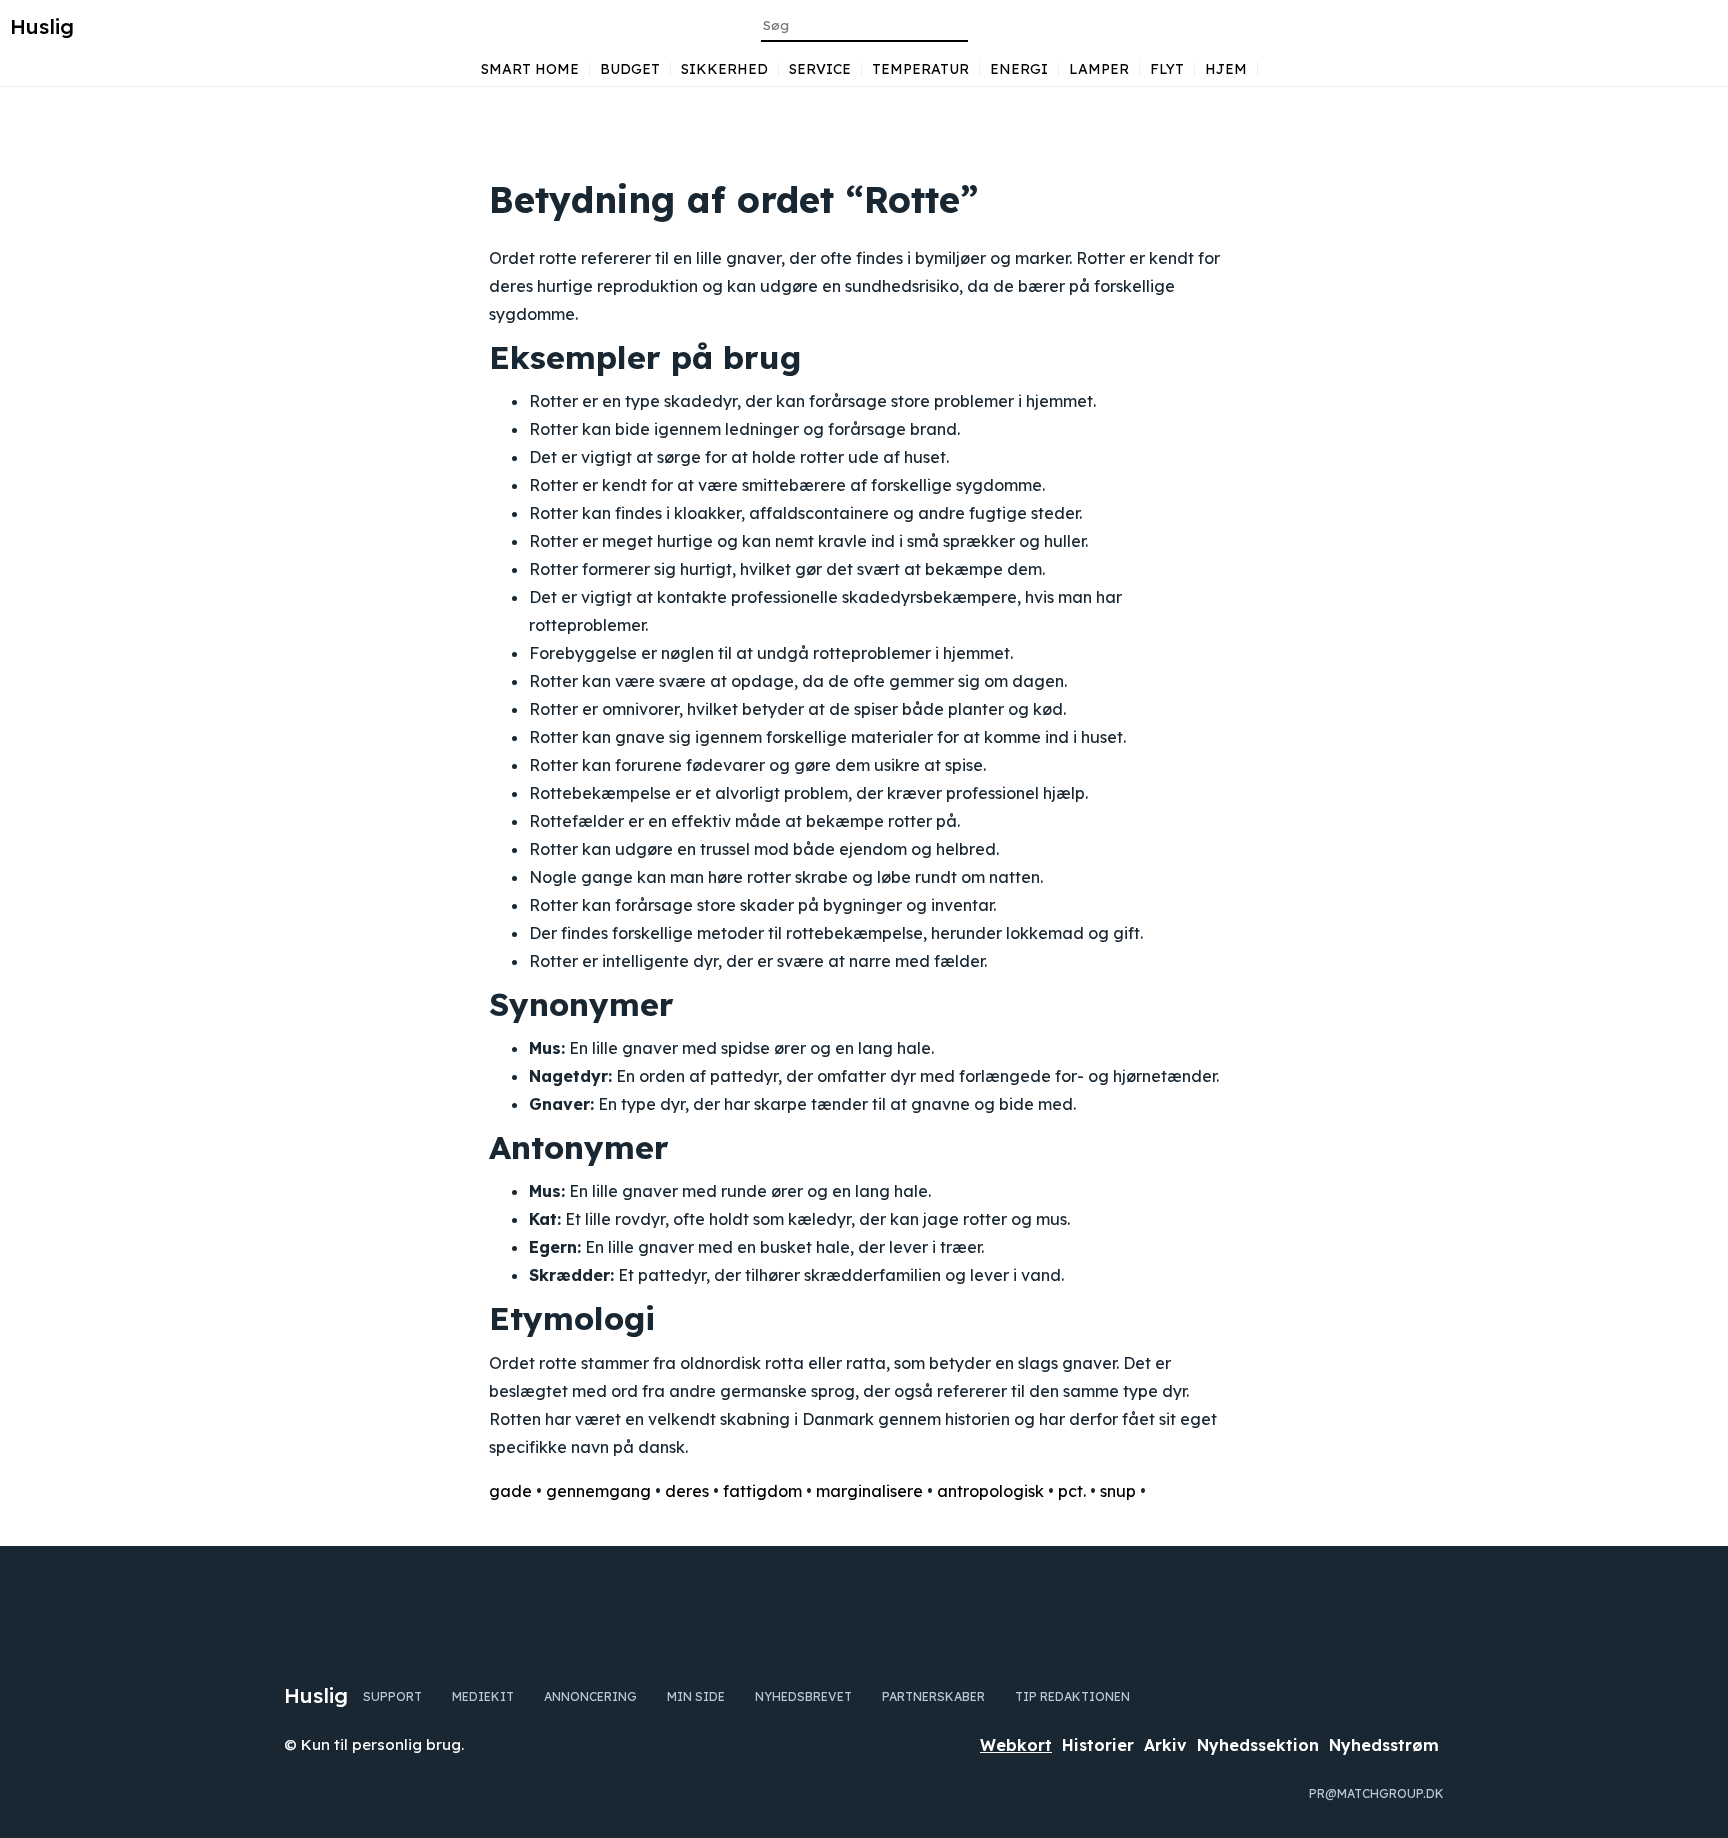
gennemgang (598, 1491)
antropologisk (990, 1491)
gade (510, 1491)
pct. (1072, 1491)
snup (1118, 1491)
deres (687, 1491)
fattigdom (762, 1491)
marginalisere (869, 1491)
